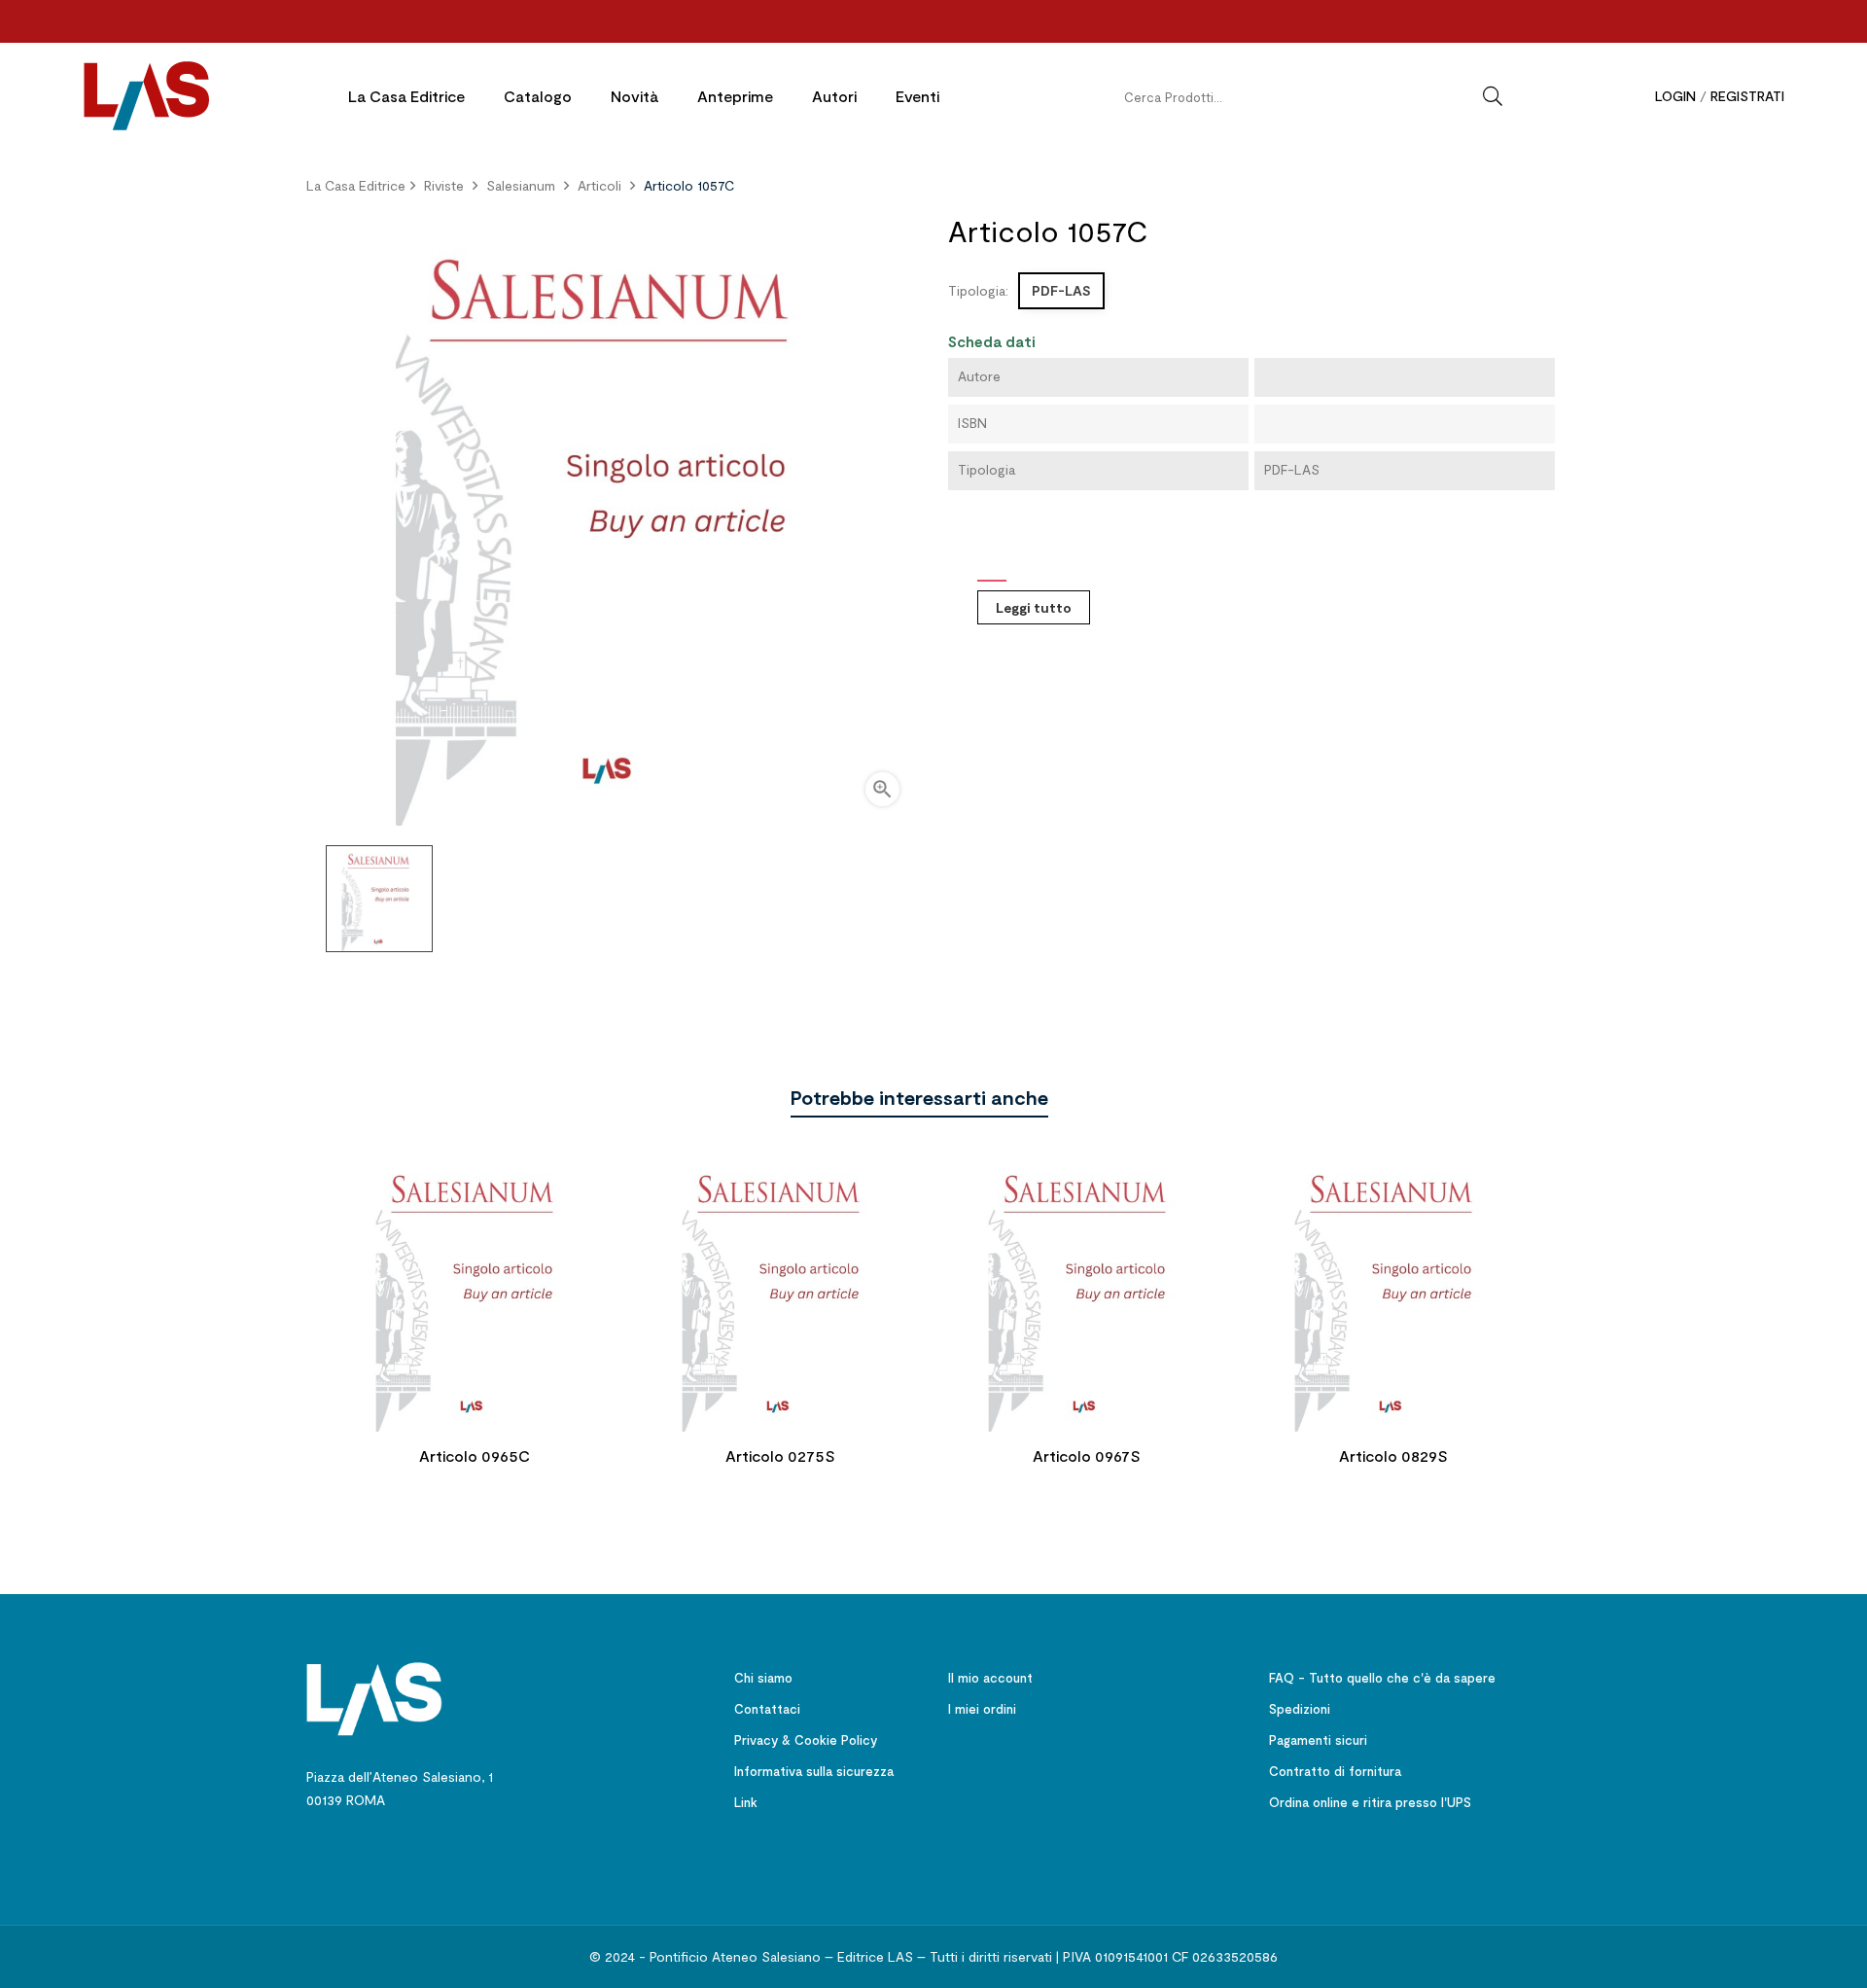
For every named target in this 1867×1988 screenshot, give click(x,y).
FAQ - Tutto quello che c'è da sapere (1382, 1678)
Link (746, 1802)
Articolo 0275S (780, 1455)
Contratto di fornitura (1335, 1771)
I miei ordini (982, 1709)
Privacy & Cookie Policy (806, 1740)
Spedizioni (1300, 1709)
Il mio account (990, 1678)
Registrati (1747, 96)
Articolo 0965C (475, 1455)
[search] (1493, 96)
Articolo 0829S (1393, 1455)
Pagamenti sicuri (1318, 1740)
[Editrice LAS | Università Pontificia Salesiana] (374, 1697)
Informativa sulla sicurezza (814, 1771)
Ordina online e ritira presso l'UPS (1370, 1802)
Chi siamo (763, 1678)
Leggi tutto (1034, 607)
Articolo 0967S (1087, 1455)
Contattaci (767, 1709)
